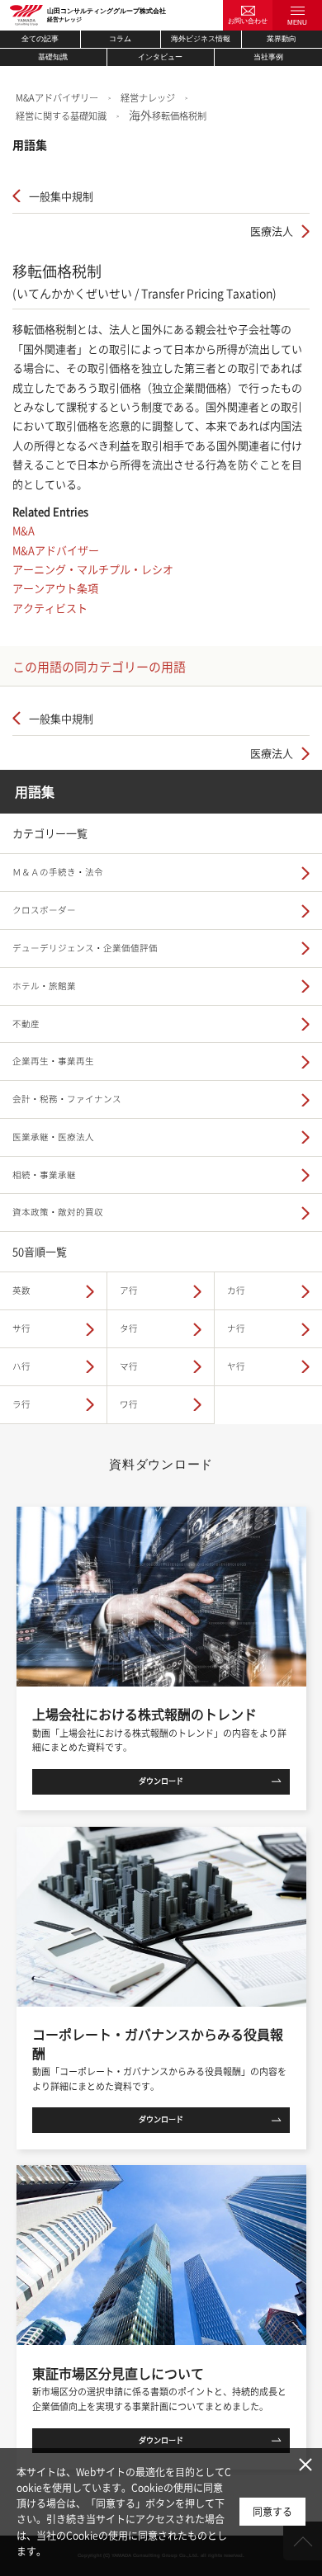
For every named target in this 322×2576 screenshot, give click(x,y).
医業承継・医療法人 (53, 1137)
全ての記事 (40, 39)
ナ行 (236, 1328)
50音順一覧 (40, 1251)
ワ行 (129, 1404)
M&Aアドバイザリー (57, 98)
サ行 (21, 1328)
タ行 (129, 1328)
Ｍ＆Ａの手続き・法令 (58, 872)
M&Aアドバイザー (56, 550)
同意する (272, 2512)
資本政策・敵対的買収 (58, 1212)
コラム (120, 39)
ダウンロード (161, 1781)
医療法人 (272, 231)
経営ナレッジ (148, 98)
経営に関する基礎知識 (61, 116)
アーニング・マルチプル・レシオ (93, 569)
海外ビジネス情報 (201, 39)
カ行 (236, 1290)
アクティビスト (50, 608)
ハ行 (21, 1366)
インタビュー (160, 57)
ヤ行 (236, 1366)
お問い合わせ (248, 21)
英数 (21, 1290)
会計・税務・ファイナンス (67, 1099)
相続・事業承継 (44, 1175)
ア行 (129, 1290)
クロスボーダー (44, 910)
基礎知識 (53, 57)
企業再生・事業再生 (53, 1061)
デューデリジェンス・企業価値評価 (85, 948)
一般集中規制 (61, 196)
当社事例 (268, 57)
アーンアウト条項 (55, 588)
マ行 (129, 1366)
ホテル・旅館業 (44, 986)
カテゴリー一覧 (50, 833)
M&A (24, 530)
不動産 (26, 1024)
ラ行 (21, 1404)
